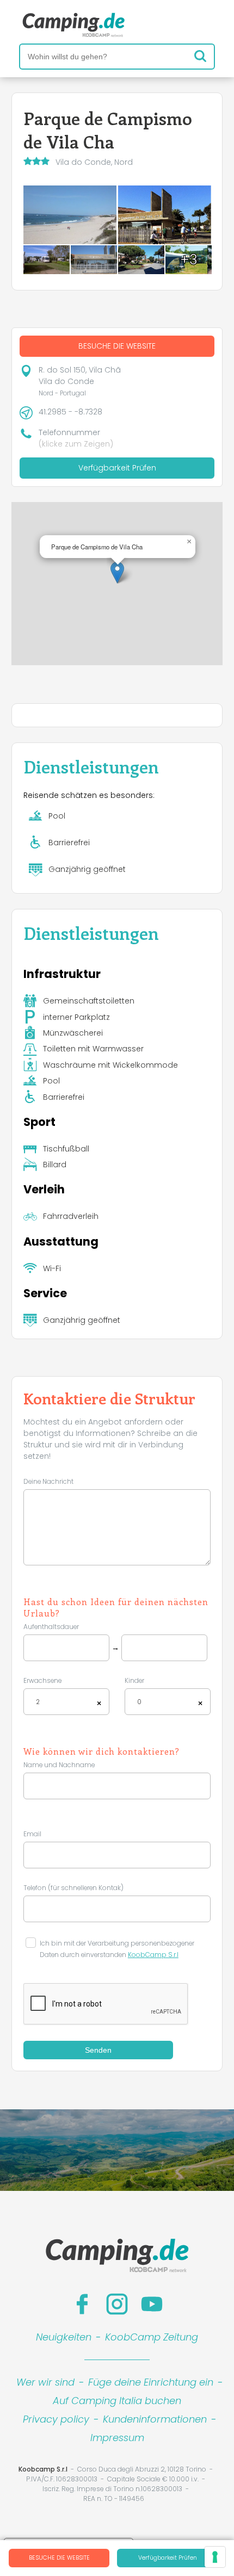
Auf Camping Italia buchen (117, 2401)
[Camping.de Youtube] (152, 2304)
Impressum (117, 2438)
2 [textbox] (38, 1702)
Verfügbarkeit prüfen (168, 2558)
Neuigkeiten (64, 2337)
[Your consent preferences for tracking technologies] (215, 2557)
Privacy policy (56, 2419)
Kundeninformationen (155, 2419)
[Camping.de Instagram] (117, 2304)
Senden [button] (98, 2050)
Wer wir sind (45, 2382)
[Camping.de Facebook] (82, 2304)
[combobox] (66, 1702)
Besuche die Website (59, 2558)
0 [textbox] (139, 1702)
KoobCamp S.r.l (153, 1955)
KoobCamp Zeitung (152, 2337)
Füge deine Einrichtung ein (151, 2382)
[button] (117, 572)
